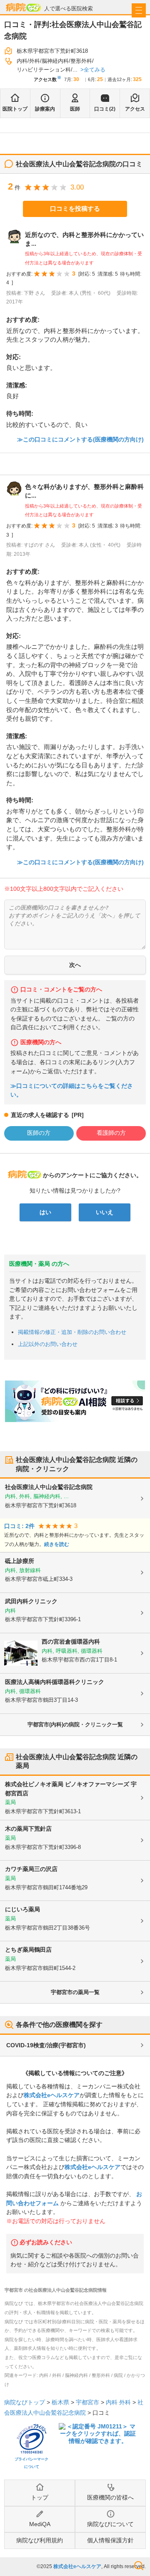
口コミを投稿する (75, 208)
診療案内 (45, 109)
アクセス (135, 109)
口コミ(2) (105, 109)
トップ (40, 2497)
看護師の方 (111, 1133)
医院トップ (15, 109)
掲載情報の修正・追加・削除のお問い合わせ (72, 1332)
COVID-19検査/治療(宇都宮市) (46, 2045)
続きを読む (57, 1544)
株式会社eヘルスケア (52, 2095)
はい (45, 1212)
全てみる (95, 70)
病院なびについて (110, 2524)
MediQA (40, 2524)
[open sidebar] (139, 10)
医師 (75, 109)
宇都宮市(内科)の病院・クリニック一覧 (75, 1724)
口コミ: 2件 (19, 1526)
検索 (139, 2566)
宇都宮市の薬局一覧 (75, 1992)
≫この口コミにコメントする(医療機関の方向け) (80, 439)
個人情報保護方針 (110, 2540)
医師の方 (39, 1133)
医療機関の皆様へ (110, 2497)
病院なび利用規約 (40, 2540)
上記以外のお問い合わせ (48, 1344)
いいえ (105, 1212)
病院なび (23, 7)
